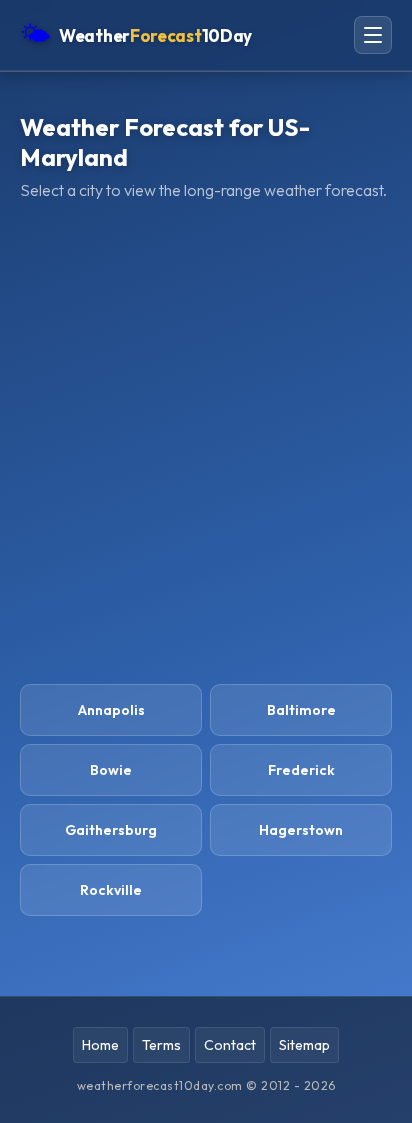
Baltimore (301, 710)
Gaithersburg (111, 830)
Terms (161, 1045)
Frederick (301, 770)
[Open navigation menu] (373, 35)
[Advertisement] (206, 442)
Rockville (111, 890)
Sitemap (304, 1045)
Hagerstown (301, 830)
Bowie (111, 770)
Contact (230, 1045)
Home (100, 1045)
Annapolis (111, 710)
